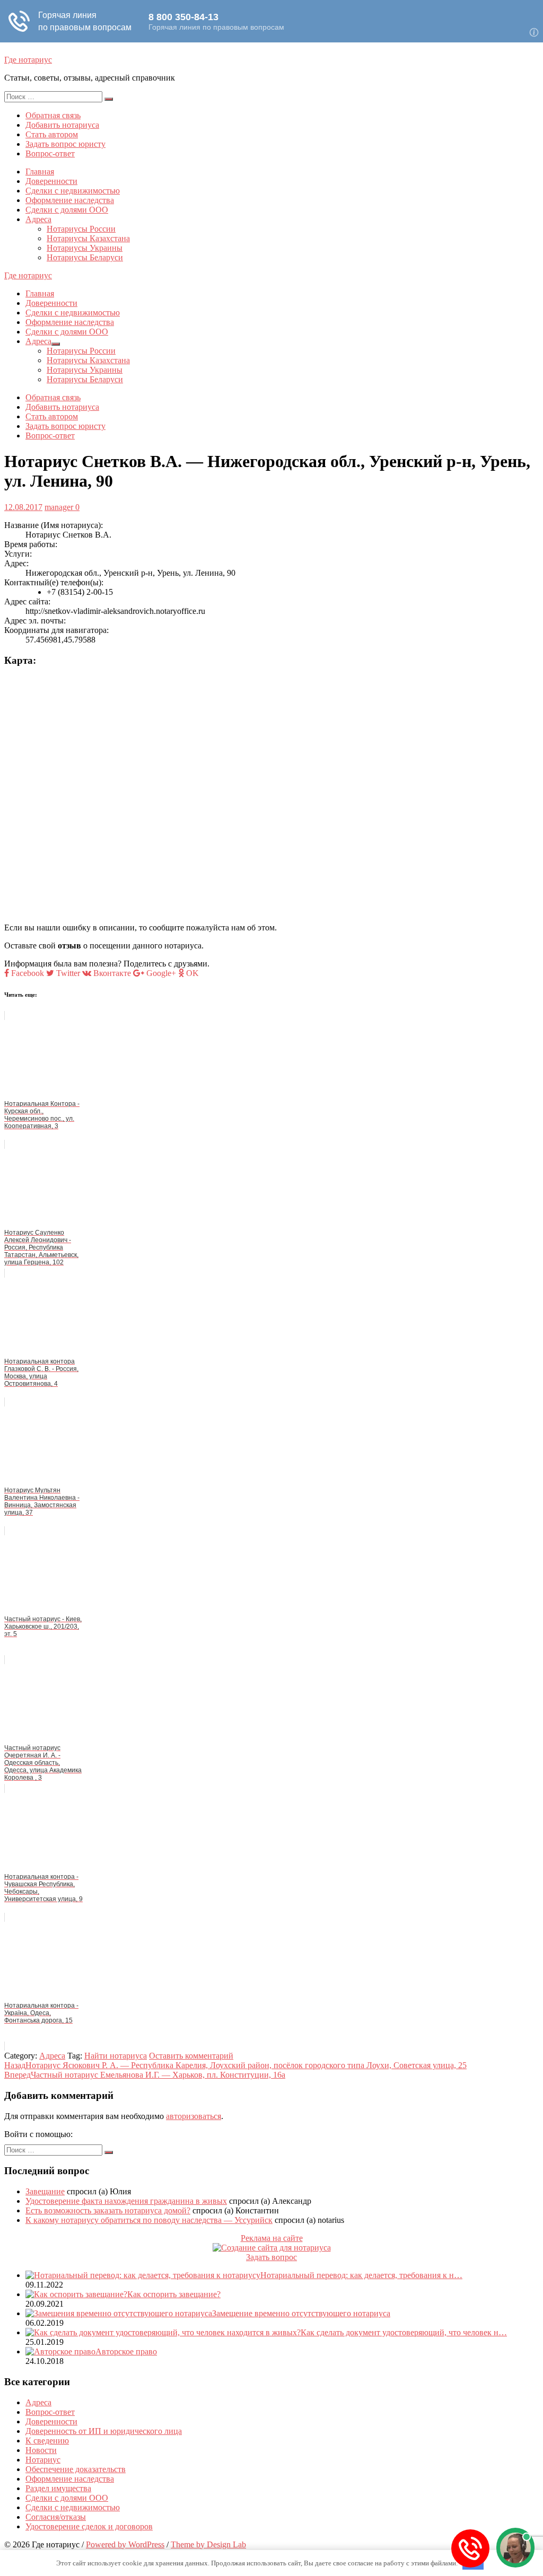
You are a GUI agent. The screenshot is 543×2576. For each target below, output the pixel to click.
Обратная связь (53, 115)
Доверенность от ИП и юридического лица (104, 2431)
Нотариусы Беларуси (85, 257)
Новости (41, 2450)
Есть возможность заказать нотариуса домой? (108, 2210)
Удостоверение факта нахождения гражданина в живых (126, 2201)
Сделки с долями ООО (67, 210)
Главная (40, 172)
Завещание (45, 2191)
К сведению (47, 2441)
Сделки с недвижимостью (73, 191)
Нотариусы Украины (85, 248)
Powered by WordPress (125, 2544)
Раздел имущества (58, 2488)
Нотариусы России (81, 229)
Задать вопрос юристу (65, 144)
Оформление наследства (70, 200)
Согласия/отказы (56, 2517)
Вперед (145, 2075)
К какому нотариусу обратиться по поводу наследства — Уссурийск (149, 2220)
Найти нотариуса (116, 2056)
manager (59, 507)
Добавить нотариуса (62, 125)
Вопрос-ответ (50, 153)
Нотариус (43, 2460)
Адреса (38, 219)
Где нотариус (28, 60)
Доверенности (51, 181)
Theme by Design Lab (208, 2544)
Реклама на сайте (272, 2238)
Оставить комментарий (191, 2056)
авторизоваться (194, 2116)
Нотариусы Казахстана (88, 238)
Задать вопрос (271, 2257)
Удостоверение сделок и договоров (89, 2526)
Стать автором (52, 134)
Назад (235, 2065)
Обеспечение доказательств (76, 2469)
